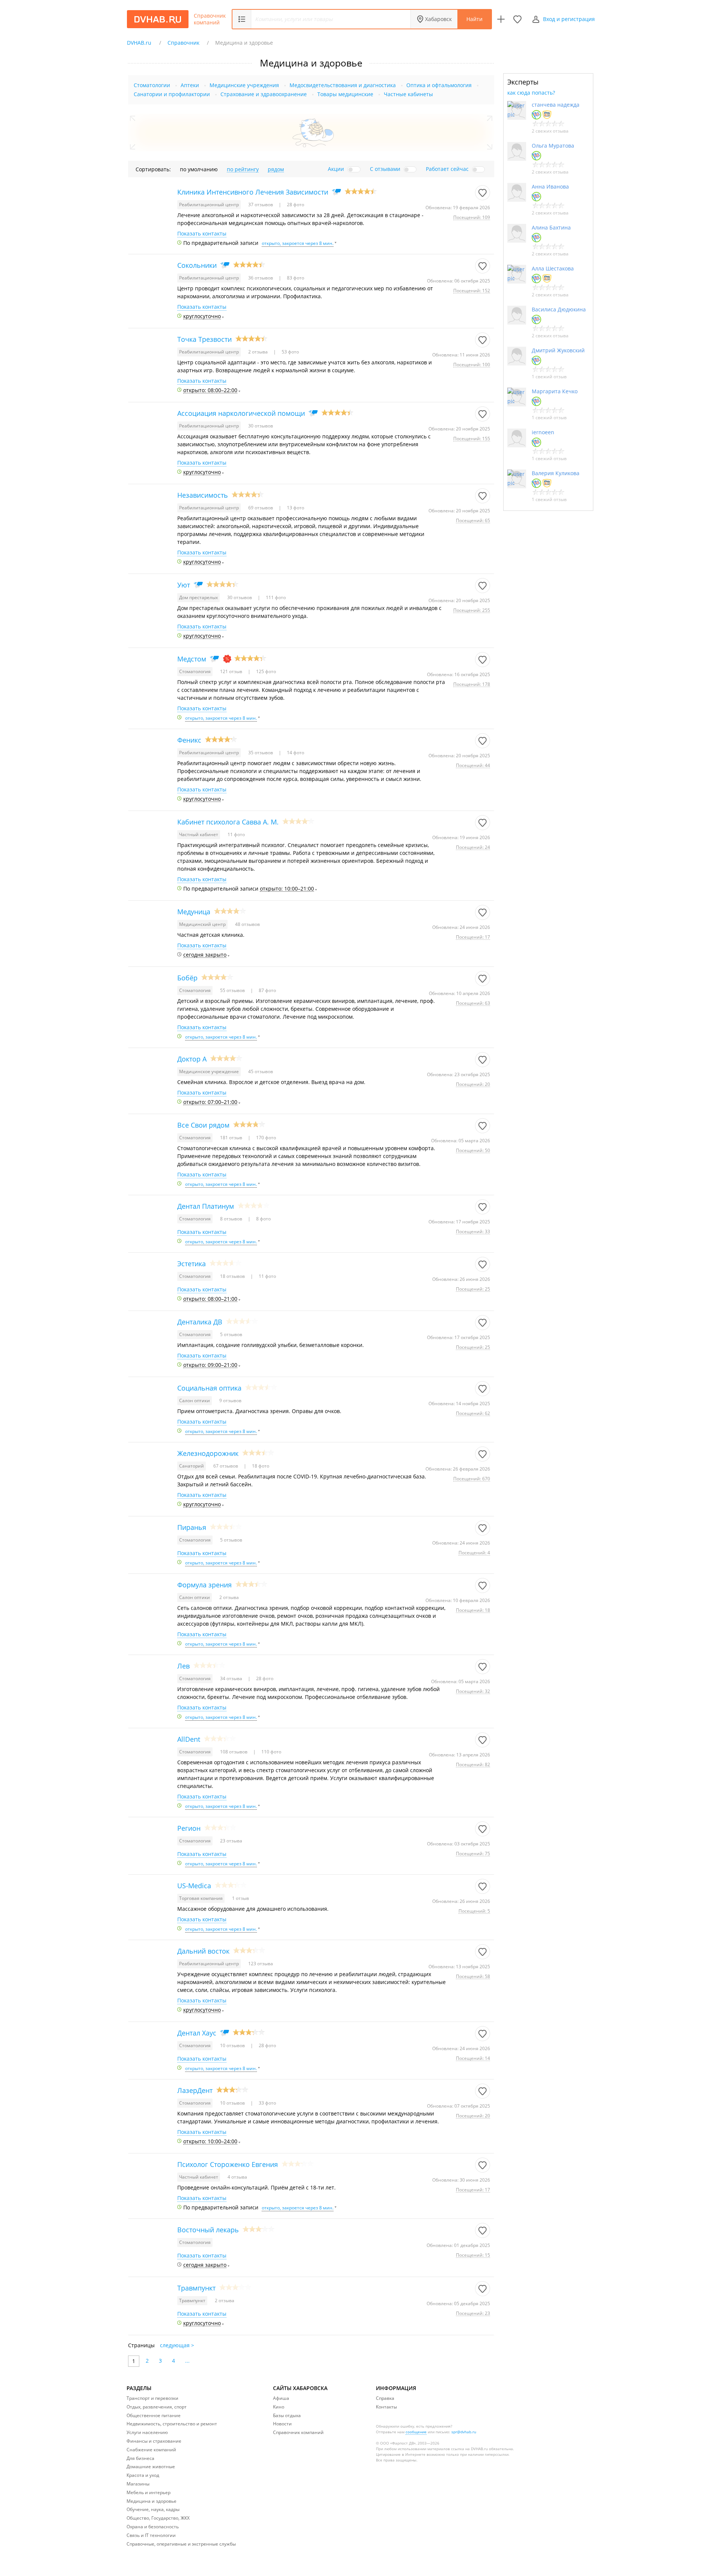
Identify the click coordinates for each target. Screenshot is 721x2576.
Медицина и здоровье (152, 2501)
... (187, 2361)
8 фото (263, 1219)
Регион (189, 1828)
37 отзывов (261, 205)
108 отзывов (234, 1752)
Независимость (203, 495)
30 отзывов (261, 426)
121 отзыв (232, 671)
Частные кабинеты (408, 94)
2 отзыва (259, 352)
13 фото (295, 508)
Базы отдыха (287, 2415)
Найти (474, 19)
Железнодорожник (208, 1453)
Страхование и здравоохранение (264, 94)
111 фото (275, 597)
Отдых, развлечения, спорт (157, 2407)
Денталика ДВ (200, 1322)
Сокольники (197, 265)
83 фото (295, 278)
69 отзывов (261, 508)
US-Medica (194, 1886)
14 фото (295, 753)
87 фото (267, 990)
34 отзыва (232, 1678)
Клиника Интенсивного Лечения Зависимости (253, 192)
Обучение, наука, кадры (153, 2509)
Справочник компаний (210, 19)
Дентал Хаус (197, 2033)
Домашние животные (151, 2467)
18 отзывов (233, 1276)
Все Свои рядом (203, 1125)
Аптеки (190, 85)
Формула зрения (204, 1585)
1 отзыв (241, 1898)
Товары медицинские (345, 94)
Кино (279, 2407)
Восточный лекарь (208, 2230)
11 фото (236, 834)
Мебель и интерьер (149, 2492)
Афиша (281, 2398)
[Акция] (227, 659)
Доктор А (192, 1059)
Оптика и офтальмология (439, 85)
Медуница (194, 912)
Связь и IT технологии (151, 2535)
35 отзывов (261, 753)
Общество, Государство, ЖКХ (158, 2518)
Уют (184, 585)
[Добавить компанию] (501, 19)
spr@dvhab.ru (464, 2432)
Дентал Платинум (206, 1206)
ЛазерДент (195, 2090)
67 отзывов (226, 1466)
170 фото (265, 1138)
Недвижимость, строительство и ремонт (172, 2424)
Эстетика (192, 1264)
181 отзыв (232, 1138)
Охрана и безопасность (153, 2527)
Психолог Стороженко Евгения (228, 2164)
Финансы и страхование (154, 2441)
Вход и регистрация (569, 19)
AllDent (189, 1739)
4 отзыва (237, 2177)
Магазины (138, 2484)
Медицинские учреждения (244, 85)
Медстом (192, 659)
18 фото (260, 1466)
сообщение (416, 2432)
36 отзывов (261, 278)
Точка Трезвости (204, 339)
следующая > (177, 2345)
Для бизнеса (140, 2458)
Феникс (189, 740)
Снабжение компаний (151, 2450)
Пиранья (192, 1527)
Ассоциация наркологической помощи (241, 413)
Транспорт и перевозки (152, 2398)
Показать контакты (202, 234)
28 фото (295, 205)
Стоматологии (152, 85)
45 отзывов (261, 1071)
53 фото (290, 352)
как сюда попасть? (531, 93)
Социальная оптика (209, 1388)
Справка (385, 2398)
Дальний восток (203, 1951)
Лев (183, 1666)
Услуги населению (147, 2432)
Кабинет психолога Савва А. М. (228, 822)
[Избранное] (517, 19)
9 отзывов (230, 1400)
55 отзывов (233, 990)
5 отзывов (231, 1334)
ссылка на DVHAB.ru (469, 2449)
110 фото (271, 1752)
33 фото (267, 2103)
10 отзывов (233, 2045)
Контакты (386, 2407)
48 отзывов (247, 924)
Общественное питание (154, 2415)
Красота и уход (143, 2475)
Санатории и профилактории (172, 94)
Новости (282, 2424)
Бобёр (187, 978)
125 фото (265, 671)
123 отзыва (261, 1964)
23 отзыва (231, 1841)
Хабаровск (438, 19)
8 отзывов (232, 1219)
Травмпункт (196, 2288)
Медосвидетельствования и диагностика (343, 85)
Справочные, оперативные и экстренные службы (181, 2544)
